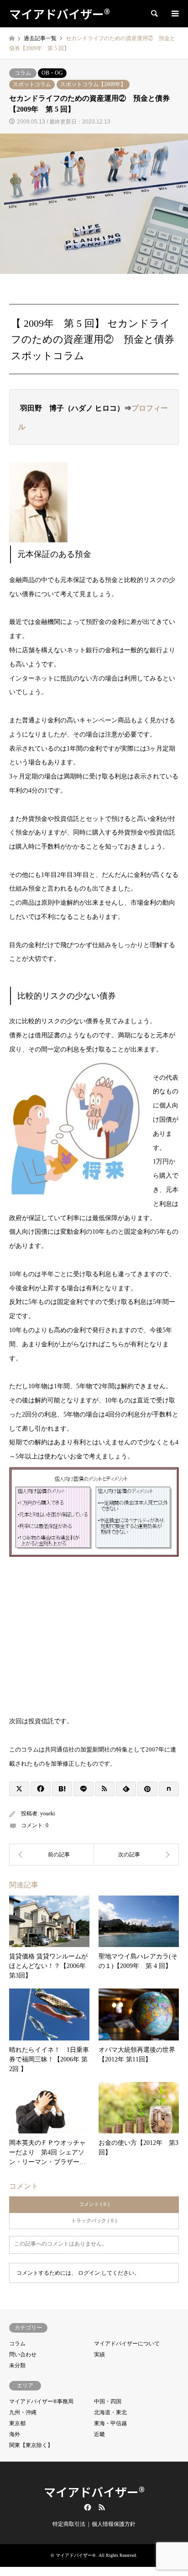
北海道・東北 (110, 2412)
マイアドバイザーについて (127, 2344)
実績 (99, 2354)
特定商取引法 (69, 2524)
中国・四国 (108, 2401)
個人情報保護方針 (114, 2524)
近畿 (99, 2434)
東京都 (17, 2423)
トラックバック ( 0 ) (94, 2221)
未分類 (17, 2365)
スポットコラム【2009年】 (93, 84)
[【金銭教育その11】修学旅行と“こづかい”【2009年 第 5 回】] (136, 1855)
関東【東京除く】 (31, 2445)
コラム (23, 73)
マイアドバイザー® (94, 2491)
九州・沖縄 (23, 2412)
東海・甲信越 (110, 2423)
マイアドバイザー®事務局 (41, 2401)
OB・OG (52, 73)
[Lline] (84, 1789)
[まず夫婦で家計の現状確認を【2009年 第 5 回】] (52, 1855)
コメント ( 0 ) (94, 2204)
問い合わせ (23, 2354)
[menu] (174, 14)
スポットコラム (32, 84)
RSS (102, 2507)
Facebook (87, 2507)
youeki (47, 1814)
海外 (15, 2434)
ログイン (89, 2273)
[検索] (154, 14)
